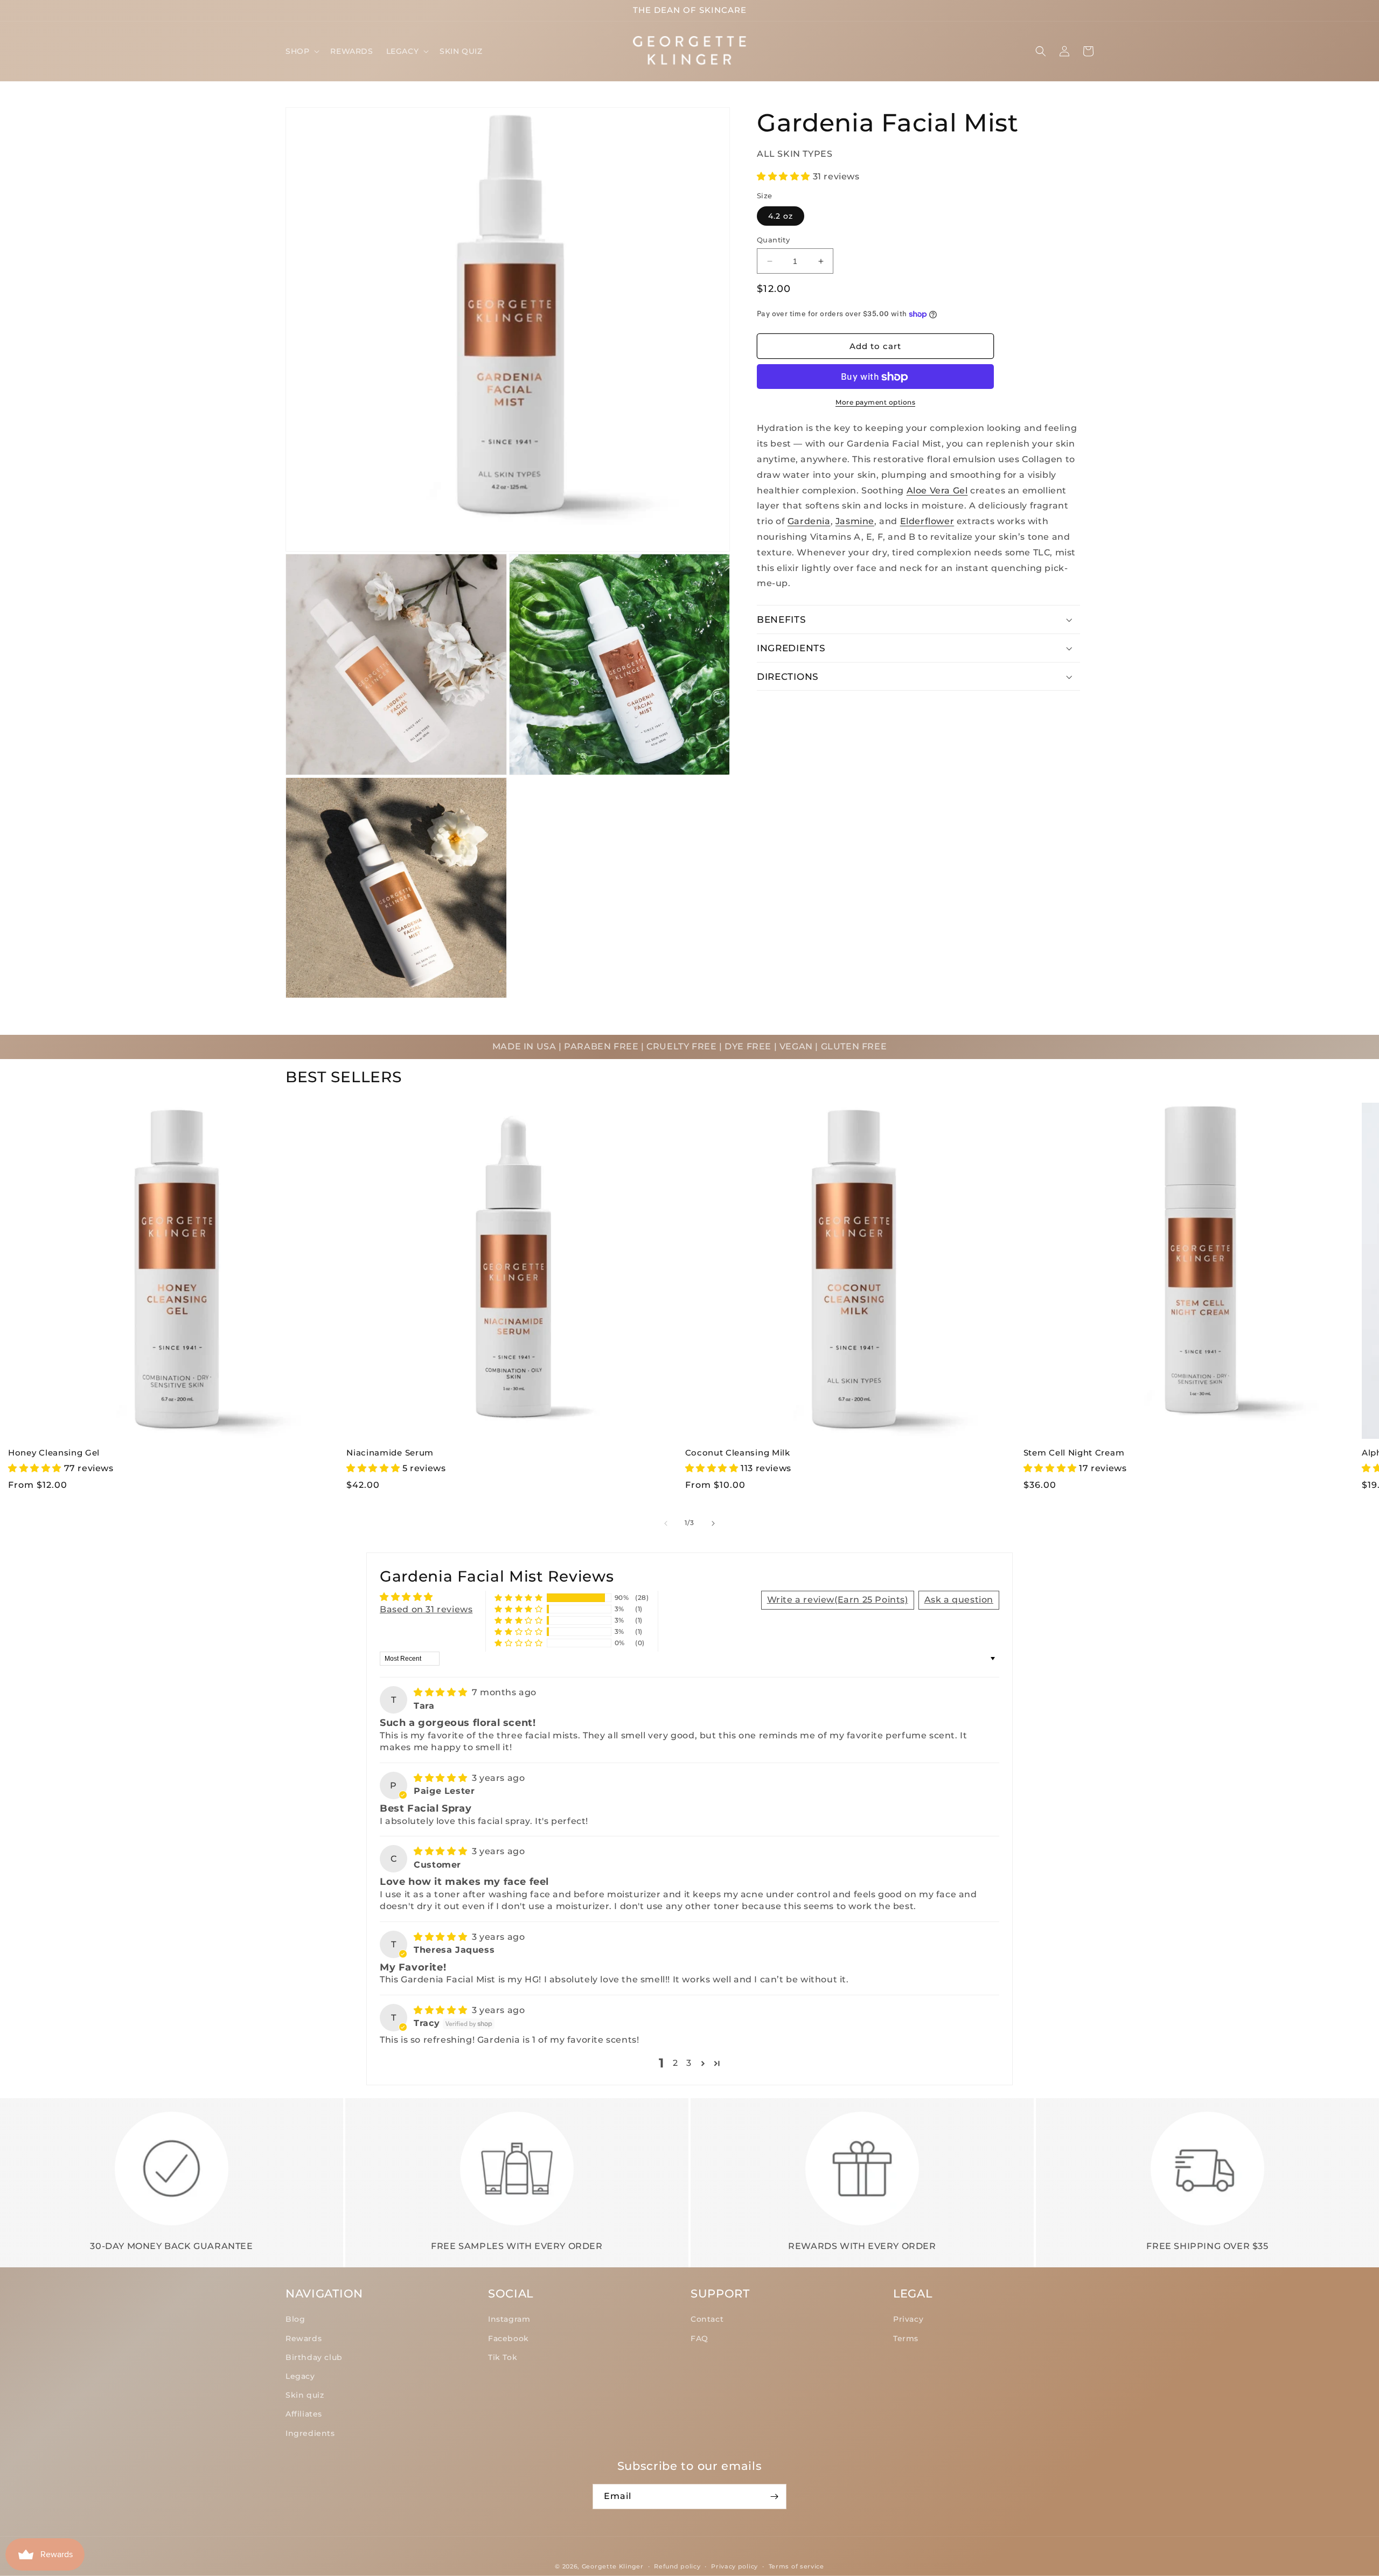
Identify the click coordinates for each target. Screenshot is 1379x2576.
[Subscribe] (774, 2497)
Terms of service (796, 2566)
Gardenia (809, 522)
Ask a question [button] (959, 1600)
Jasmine (855, 522)
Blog (295, 2319)
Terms (906, 2338)
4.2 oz (781, 216)
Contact (707, 2319)
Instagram (509, 2319)
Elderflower (927, 522)
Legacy (300, 2376)
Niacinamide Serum (390, 1453)
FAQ (699, 2338)
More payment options (875, 403)
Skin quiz (305, 2395)
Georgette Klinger (613, 2566)
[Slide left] (666, 1523)
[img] (442, 1692)
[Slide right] (713, 1523)
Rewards (304, 2338)
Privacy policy (734, 2566)
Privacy (908, 2319)
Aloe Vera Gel (937, 490)
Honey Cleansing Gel (54, 1453)
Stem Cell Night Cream (1074, 1453)
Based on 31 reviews (426, 1609)
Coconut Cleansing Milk (738, 1453)
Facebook (509, 2338)
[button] (301, 51)
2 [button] (675, 2063)
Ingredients (310, 2433)
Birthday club (314, 2357)
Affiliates (304, 2414)
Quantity (773, 240)
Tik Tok (503, 2357)
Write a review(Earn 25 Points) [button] (838, 1600)
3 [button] (689, 2063)
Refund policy (677, 2566)
